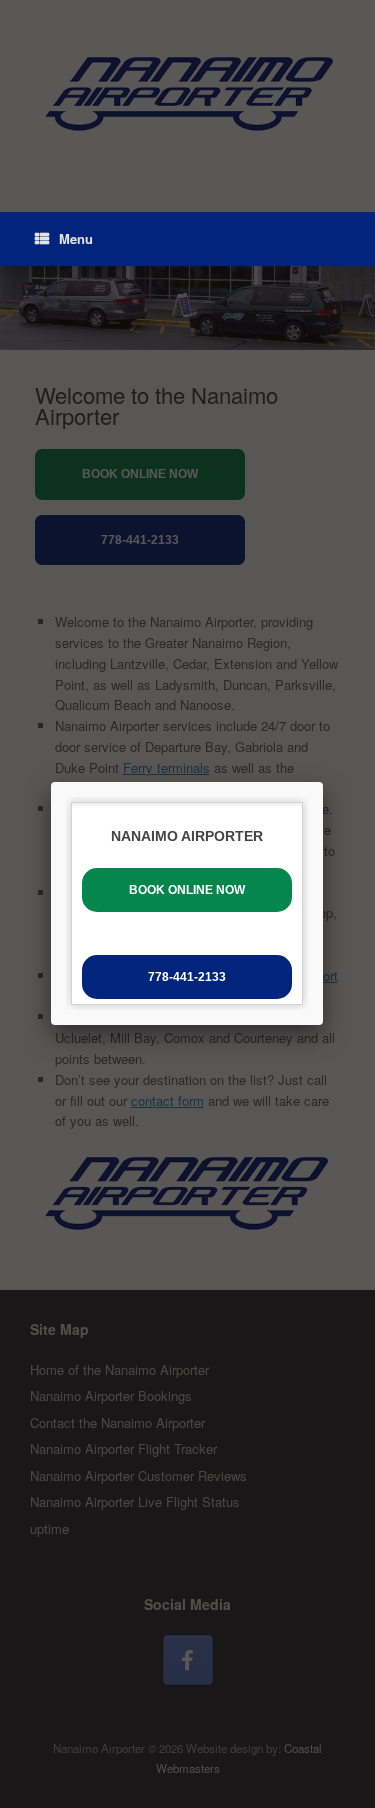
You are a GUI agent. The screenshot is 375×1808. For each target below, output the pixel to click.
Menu (76, 238)
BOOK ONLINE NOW (187, 890)
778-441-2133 (187, 977)
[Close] (323, 782)
